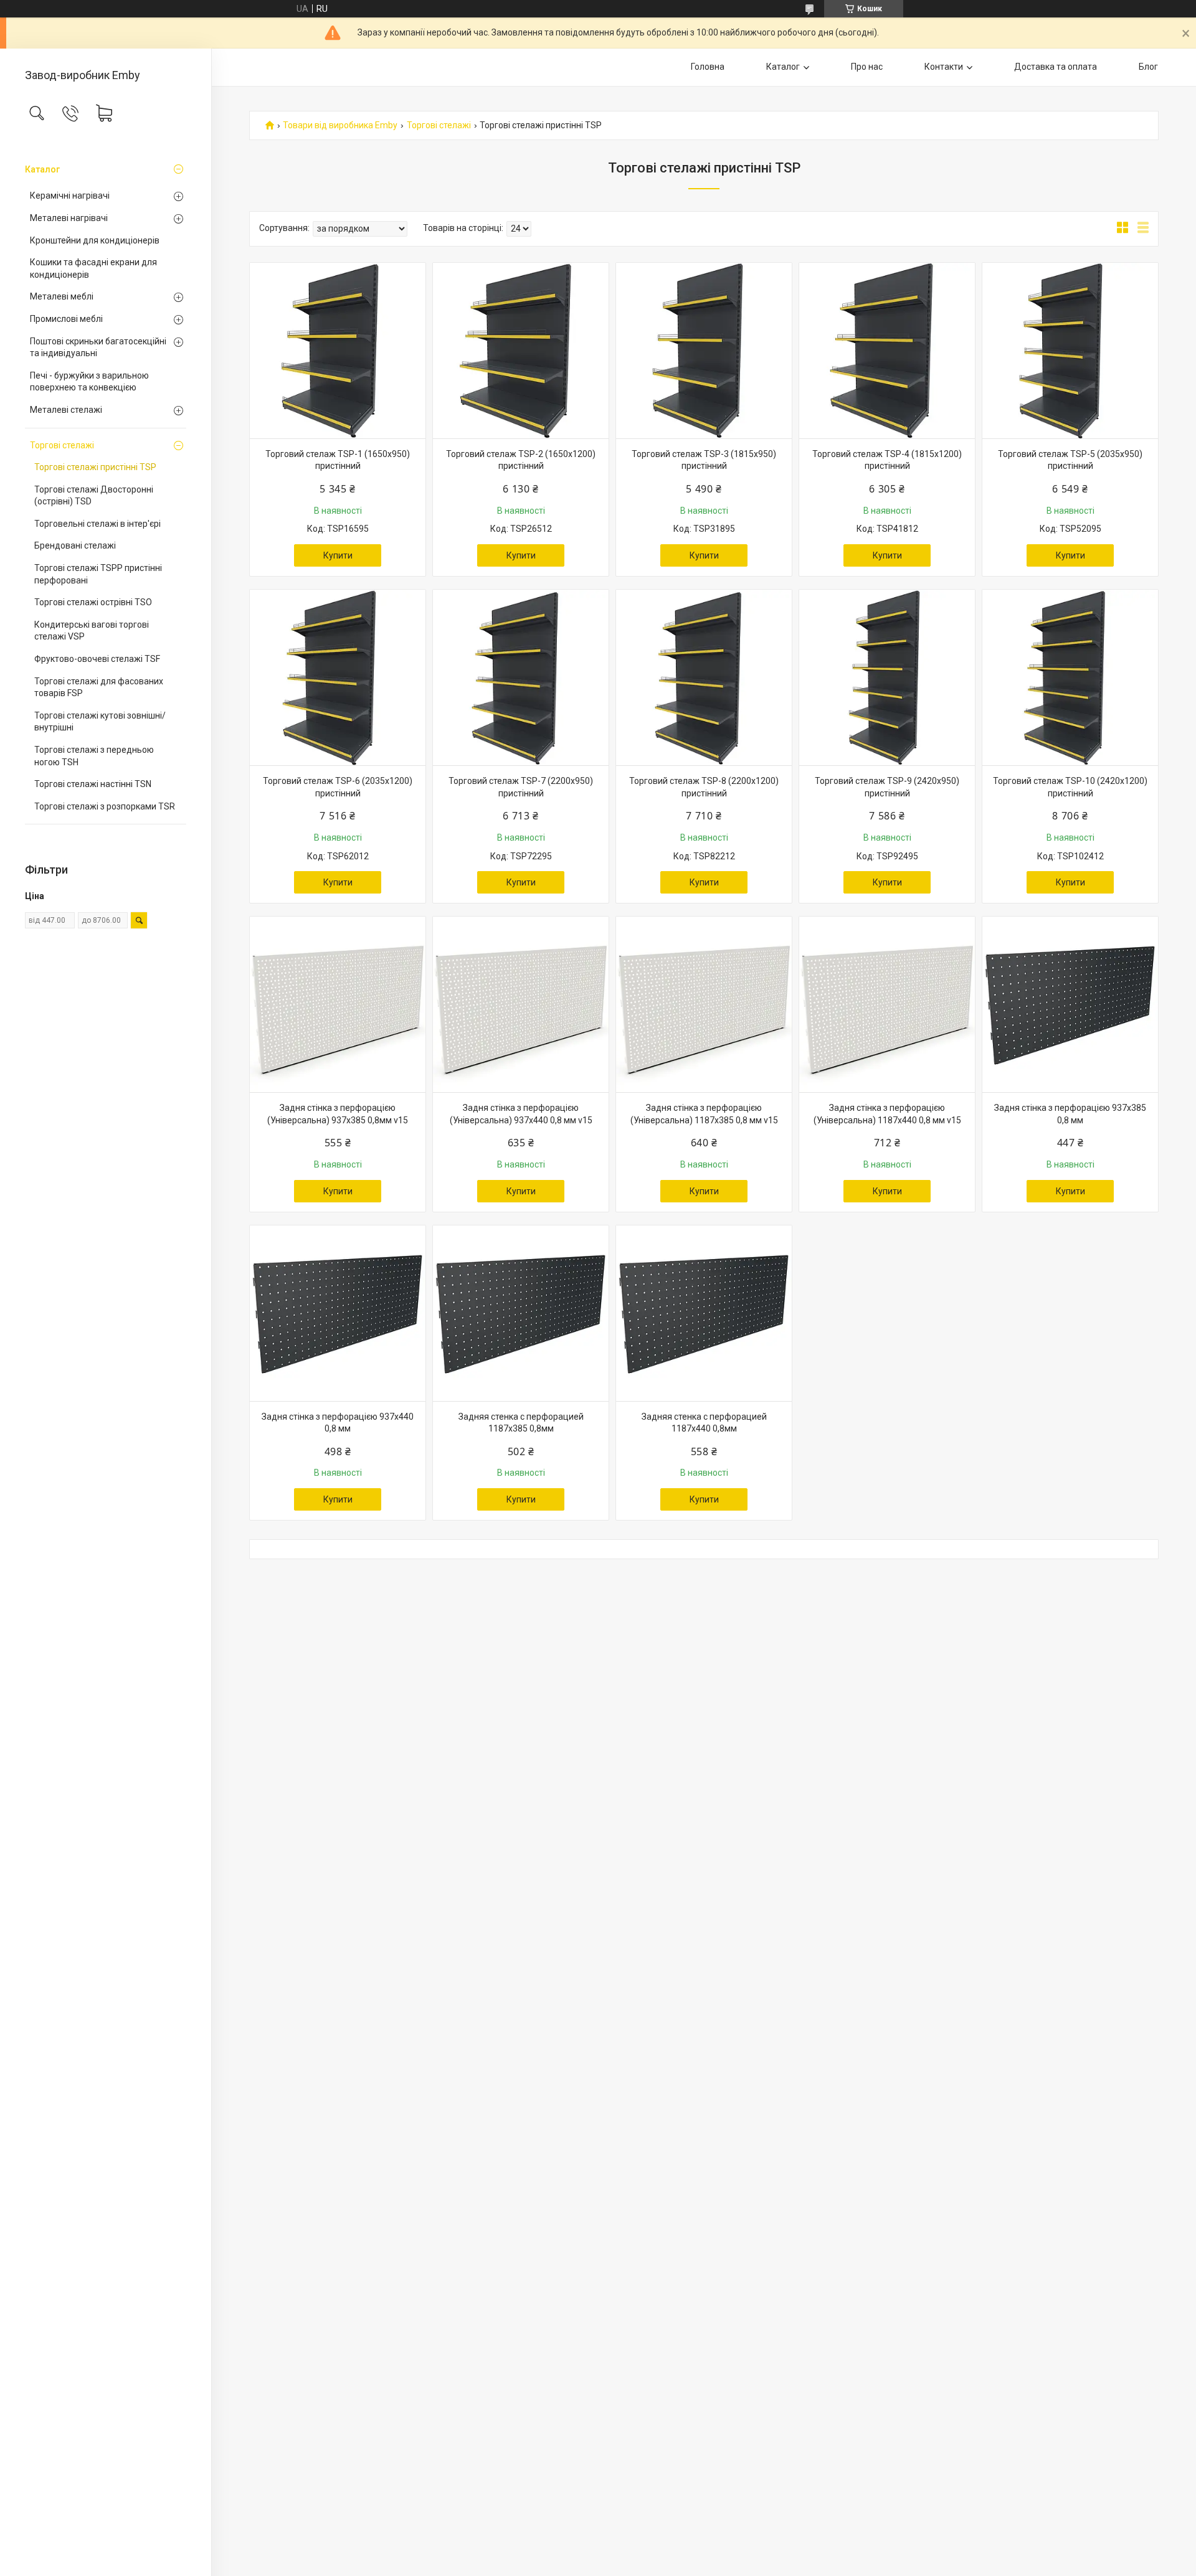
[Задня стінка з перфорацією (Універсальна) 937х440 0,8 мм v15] (521, 1004)
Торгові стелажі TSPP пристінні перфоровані (98, 574)
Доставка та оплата (1056, 67)
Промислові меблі (66, 319)
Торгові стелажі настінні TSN (93, 784)
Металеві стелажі (66, 410)
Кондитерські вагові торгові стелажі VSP (92, 631)
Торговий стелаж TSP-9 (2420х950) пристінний (887, 787)
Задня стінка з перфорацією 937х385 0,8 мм (1070, 1114)
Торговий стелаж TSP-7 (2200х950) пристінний (521, 787)
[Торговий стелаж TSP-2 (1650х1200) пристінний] (521, 351)
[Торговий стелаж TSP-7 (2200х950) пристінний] (521, 677)
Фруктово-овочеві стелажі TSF (97, 659)
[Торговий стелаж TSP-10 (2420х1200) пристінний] (1070, 677)
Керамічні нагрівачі (70, 196)
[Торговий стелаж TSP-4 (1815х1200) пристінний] (887, 351)
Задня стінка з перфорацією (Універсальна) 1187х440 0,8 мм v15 (887, 1114)
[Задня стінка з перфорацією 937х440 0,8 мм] (338, 1313)
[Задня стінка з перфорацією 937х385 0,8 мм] (1070, 1004)
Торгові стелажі (62, 445)
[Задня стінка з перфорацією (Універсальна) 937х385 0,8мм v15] (338, 1004)
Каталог (42, 169)
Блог (1148, 67)
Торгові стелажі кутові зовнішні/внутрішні (100, 722)
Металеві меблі (62, 296)
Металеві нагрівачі (69, 218)
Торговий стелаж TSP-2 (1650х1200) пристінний (521, 460)
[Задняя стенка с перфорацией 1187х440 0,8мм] (704, 1313)
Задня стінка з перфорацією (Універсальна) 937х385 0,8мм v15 (338, 1114)
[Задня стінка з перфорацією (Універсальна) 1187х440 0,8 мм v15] (887, 1004)
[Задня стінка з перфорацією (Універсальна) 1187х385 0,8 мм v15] (704, 1004)
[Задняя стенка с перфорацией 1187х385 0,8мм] (521, 1313)
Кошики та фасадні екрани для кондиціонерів (93, 268)
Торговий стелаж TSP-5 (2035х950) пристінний (1070, 460)
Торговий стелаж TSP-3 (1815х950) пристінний (704, 460)
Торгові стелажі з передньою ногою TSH (94, 756)
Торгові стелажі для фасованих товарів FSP (99, 687)
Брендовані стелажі (75, 545)
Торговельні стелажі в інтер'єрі (97, 524)
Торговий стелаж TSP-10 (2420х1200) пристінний (1070, 787)
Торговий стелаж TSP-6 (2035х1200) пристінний (338, 787)
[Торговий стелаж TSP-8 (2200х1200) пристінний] (704, 677)
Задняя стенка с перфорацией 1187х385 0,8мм (521, 1423)
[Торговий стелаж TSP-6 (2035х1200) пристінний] (338, 677)
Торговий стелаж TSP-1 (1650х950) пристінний (338, 460)
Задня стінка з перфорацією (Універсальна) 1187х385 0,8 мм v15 (704, 1114)
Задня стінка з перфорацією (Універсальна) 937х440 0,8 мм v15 (521, 1114)
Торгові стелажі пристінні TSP (95, 467)
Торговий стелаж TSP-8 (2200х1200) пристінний (704, 787)
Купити (338, 555)
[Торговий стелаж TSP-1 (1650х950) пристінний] (338, 351)
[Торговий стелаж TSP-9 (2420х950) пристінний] (887, 677)
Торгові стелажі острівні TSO (93, 602)
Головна (708, 67)
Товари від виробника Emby (340, 125)
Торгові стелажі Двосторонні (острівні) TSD (94, 496)
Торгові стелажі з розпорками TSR (105, 806)
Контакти (944, 67)
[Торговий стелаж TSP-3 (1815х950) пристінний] (704, 351)
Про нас (867, 67)
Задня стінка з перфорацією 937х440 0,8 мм (338, 1423)
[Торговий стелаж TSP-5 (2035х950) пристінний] (1070, 351)
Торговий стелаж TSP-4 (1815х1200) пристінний (887, 460)
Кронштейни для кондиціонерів (95, 240)
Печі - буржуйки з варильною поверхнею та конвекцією (89, 382)
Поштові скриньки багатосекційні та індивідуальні (98, 347)
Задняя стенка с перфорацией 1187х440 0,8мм (704, 1423)
